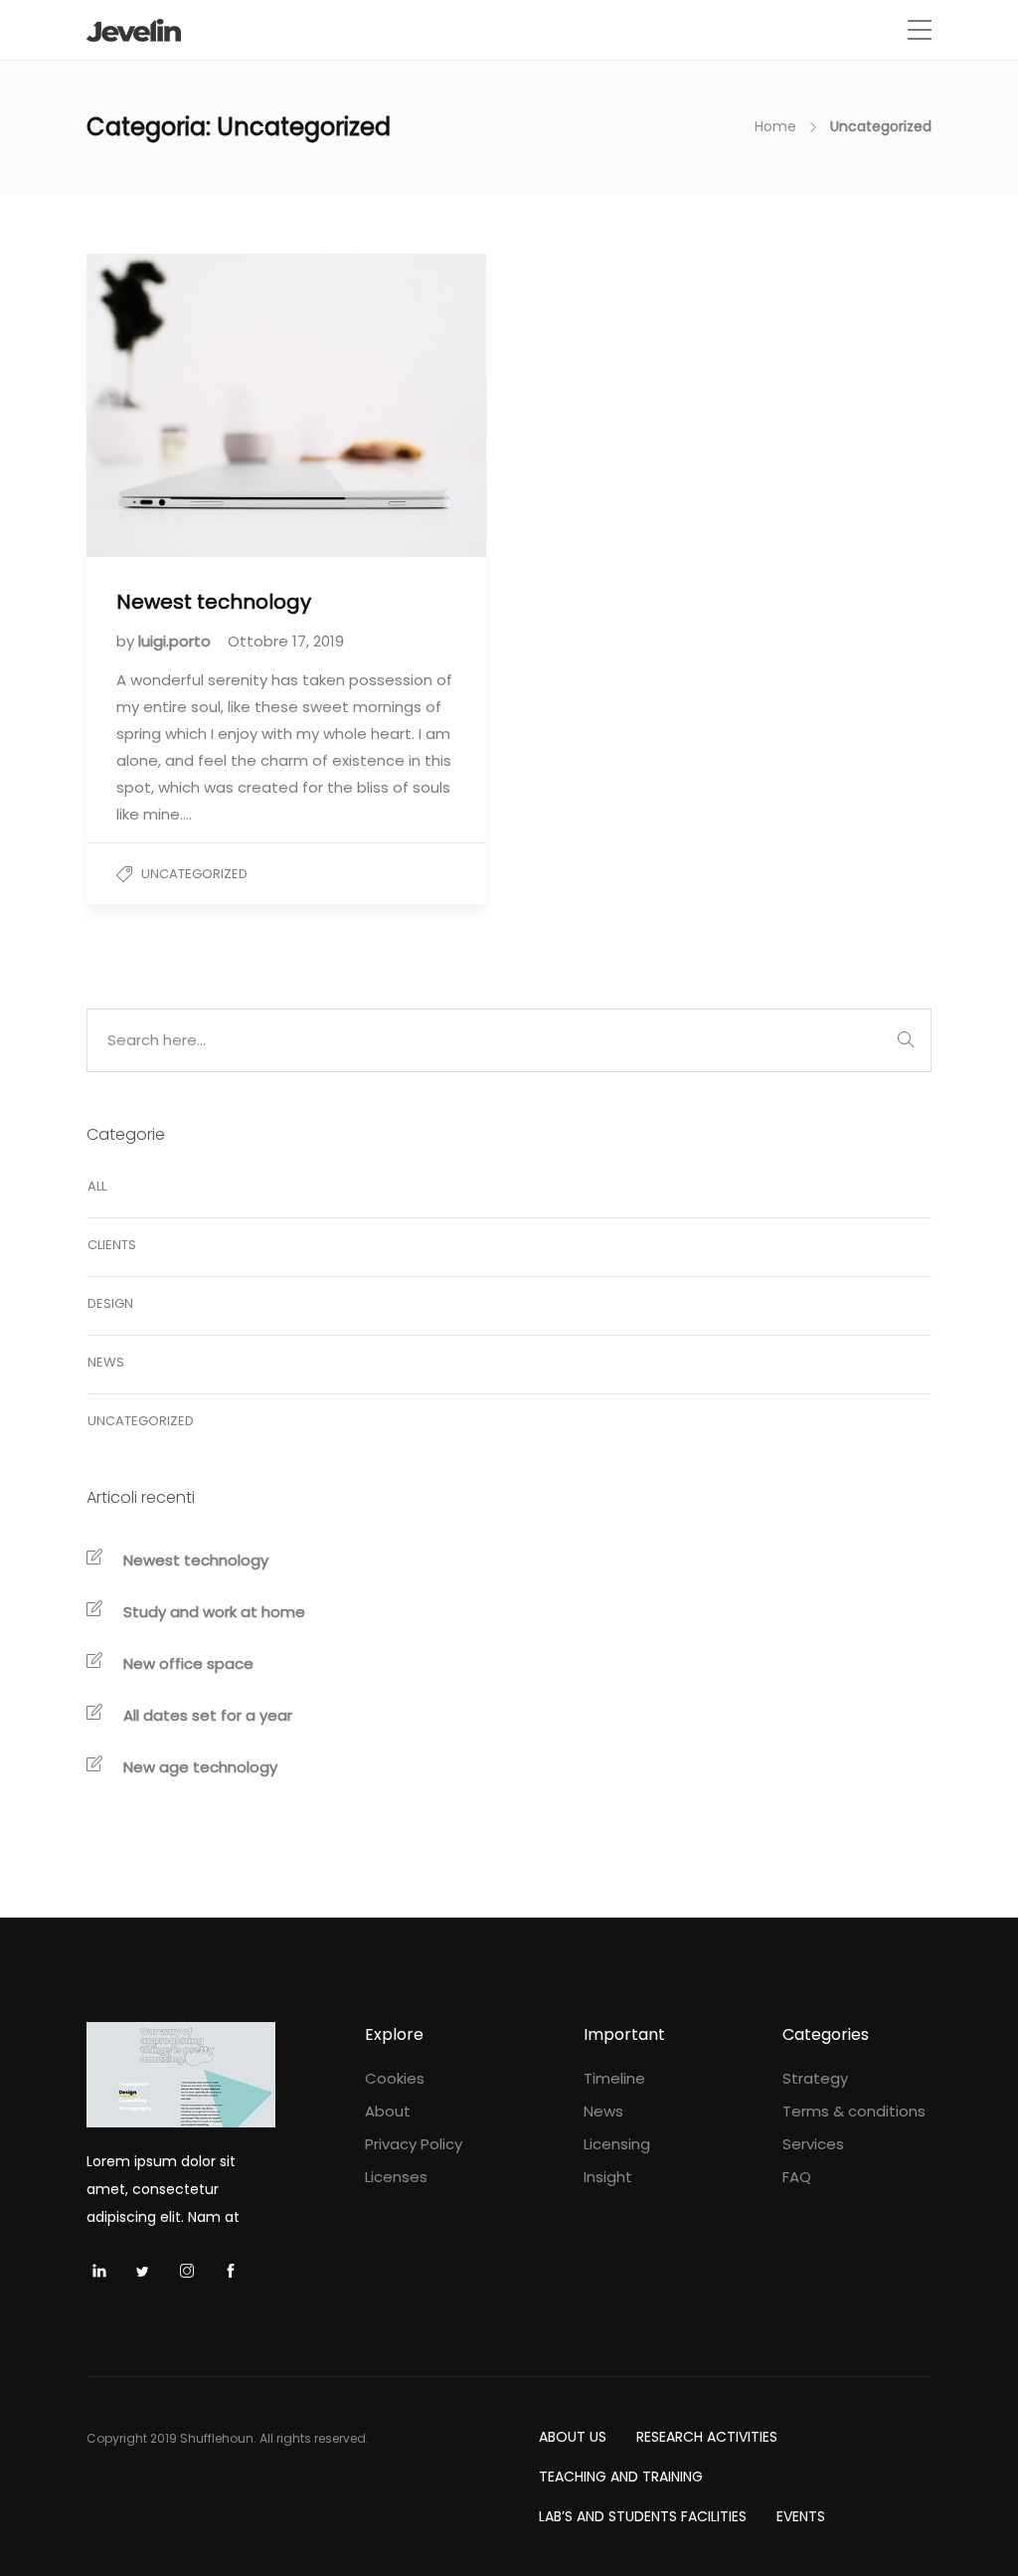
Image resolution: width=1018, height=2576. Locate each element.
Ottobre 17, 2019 (286, 641)
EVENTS (801, 2516)
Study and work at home (214, 1612)
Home (775, 126)
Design (110, 1303)
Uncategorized (194, 874)
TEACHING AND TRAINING (621, 2477)
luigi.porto (176, 641)
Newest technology (196, 1560)
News (106, 1362)
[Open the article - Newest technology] (186, 405)
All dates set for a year (208, 1715)
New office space (188, 1663)
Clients (112, 1245)
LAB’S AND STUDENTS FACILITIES (643, 2516)
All (97, 1186)
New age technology (200, 1767)
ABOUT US (573, 2437)
